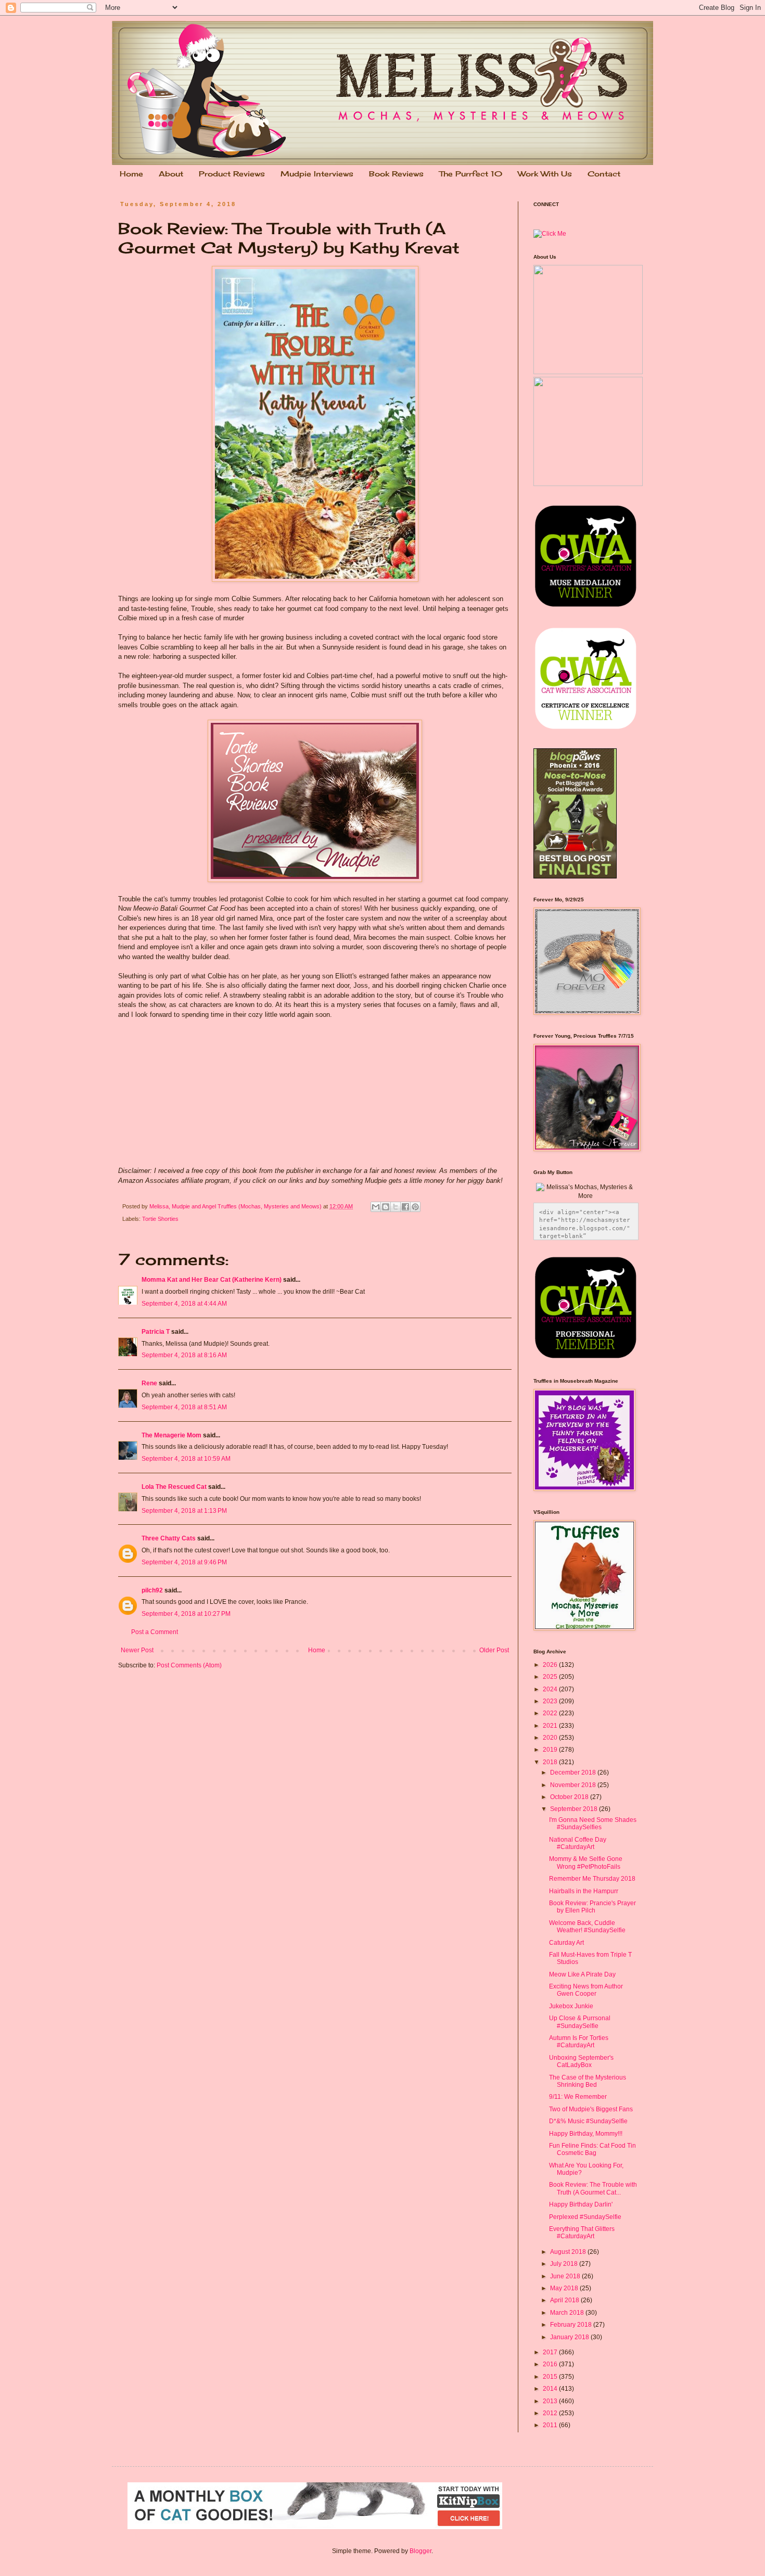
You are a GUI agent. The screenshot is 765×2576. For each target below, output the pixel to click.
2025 (551, 1677)
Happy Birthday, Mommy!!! (586, 2134)
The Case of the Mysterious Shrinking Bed (588, 2081)
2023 (551, 1701)
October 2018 (570, 1797)
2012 (551, 2413)
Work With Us (545, 174)
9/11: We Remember (578, 2097)
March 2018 (568, 2313)
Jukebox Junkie (571, 2006)
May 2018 (565, 2288)
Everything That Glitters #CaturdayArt (582, 2233)
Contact (604, 174)
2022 (551, 1713)
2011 (551, 2425)
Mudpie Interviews (317, 174)
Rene (149, 1383)
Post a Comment (155, 1632)
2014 (551, 2389)
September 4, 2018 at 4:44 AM (184, 1304)
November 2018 (574, 1785)
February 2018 (572, 2325)
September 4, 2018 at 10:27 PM (186, 1614)
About (171, 174)
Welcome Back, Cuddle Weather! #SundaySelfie (587, 1927)
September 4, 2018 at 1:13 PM (184, 1511)
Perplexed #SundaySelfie (585, 2217)
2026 (551, 1665)
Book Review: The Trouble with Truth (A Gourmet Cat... (593, 2188)
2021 (551, 1726)
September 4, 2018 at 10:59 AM (186, 1459)
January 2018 (570, 2337)
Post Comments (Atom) (189, 1665)
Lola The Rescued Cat (174, 1487)
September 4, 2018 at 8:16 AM (184, 1355)
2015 (551, 2377)
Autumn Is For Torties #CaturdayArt (579, 2042)
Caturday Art (566, 1943)
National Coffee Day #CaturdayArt (578, 1843)
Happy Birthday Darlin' (581, 2204)
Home (131, 174)
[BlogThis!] (386, 1207)
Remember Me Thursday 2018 (592, 1879)
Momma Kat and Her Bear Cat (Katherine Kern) (212, 1280)
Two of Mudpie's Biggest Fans (591, 2109)
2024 (551, 1689)
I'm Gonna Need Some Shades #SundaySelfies (593, 1823)
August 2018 (569, 2252)
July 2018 (565, 2264)
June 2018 (566, 2276)
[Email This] (376, 1207)
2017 (551, 2352)
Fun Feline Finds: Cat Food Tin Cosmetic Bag (592, 2149)
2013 (551, 2401)
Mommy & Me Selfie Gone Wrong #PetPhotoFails (586, 1863)
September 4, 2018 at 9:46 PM (184, 1562)
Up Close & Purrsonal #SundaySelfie (580, 2022)
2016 (551, 2364)
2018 (551, 1762)
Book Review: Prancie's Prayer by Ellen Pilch (592, 1907)
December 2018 (574, 1772)
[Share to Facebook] (405, 1207)
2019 (551, 1750)
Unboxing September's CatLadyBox (581, 2061)
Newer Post (137, 1650)
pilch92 (152, 1590)
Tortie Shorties (160, 1219)
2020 (551, 1738)
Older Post (494, 1650)
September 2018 (575, 1809)
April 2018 (565, 2300)
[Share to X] (396, 1207)
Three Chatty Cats (169, 1538)
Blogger (420, 2551)
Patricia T (156, 1332)
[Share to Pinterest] (415, 1207)
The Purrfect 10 (471, 174)
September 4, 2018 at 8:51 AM (184, 1407)
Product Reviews (232, 174)
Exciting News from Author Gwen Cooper (586, 1990)
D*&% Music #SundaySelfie (588, 2121)
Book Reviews (396, 174)
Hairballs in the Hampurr (584, 1891)
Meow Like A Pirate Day (582, 1974)
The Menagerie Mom (171, 1435)
